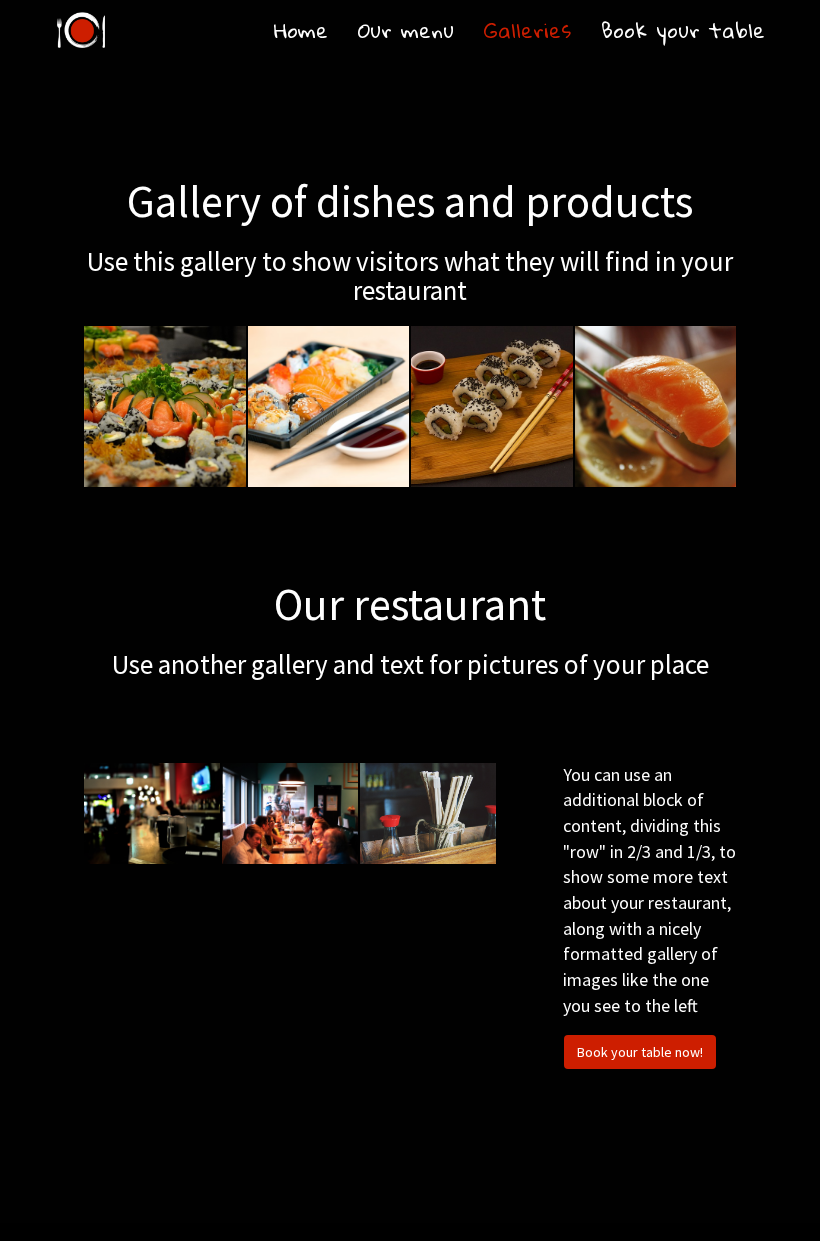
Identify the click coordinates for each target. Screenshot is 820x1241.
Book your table (683, 30)
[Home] (81, 30)
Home (301, 30)
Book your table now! (640, 1052)
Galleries (527, 30)
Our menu (406, 30)
